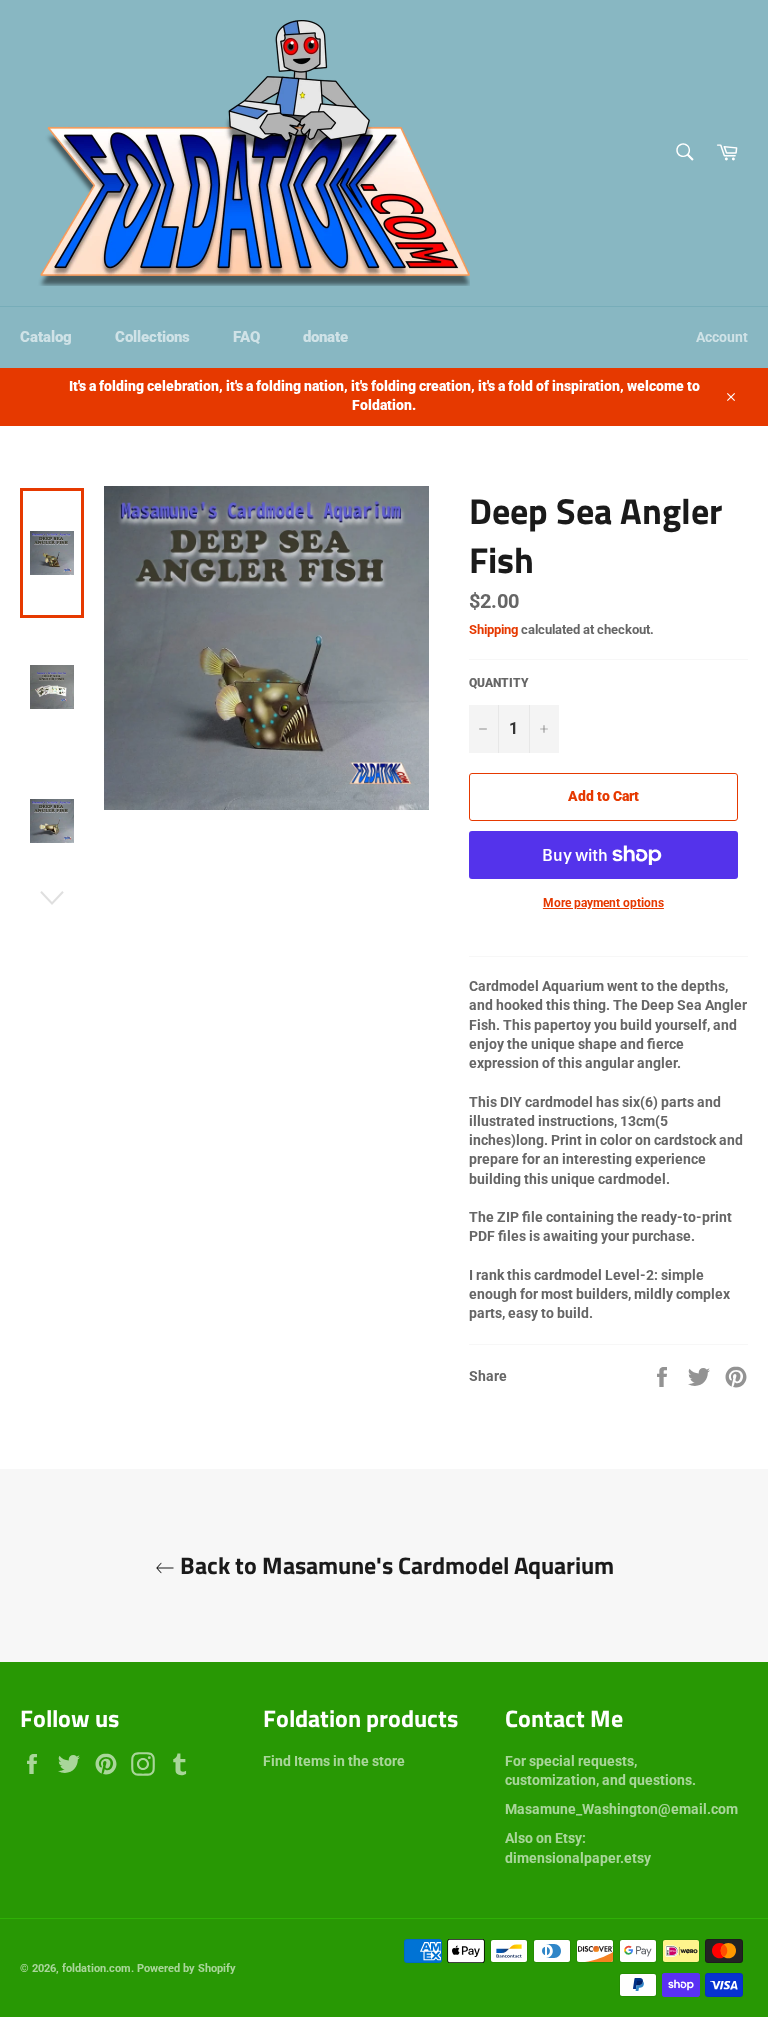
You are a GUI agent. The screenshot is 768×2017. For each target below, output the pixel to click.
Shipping (493, 629)
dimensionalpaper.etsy (578, 1858)
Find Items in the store (334, 1761)
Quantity (499, 683)
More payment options (603, 903)
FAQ (246, 337)
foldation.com (96, 1968)
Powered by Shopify (186, 1968)
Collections (152, 337)
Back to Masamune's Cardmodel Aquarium (394, 1565)
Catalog (46, 337)
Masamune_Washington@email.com (621, 1809)
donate (325, 337)
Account (722, 337)
